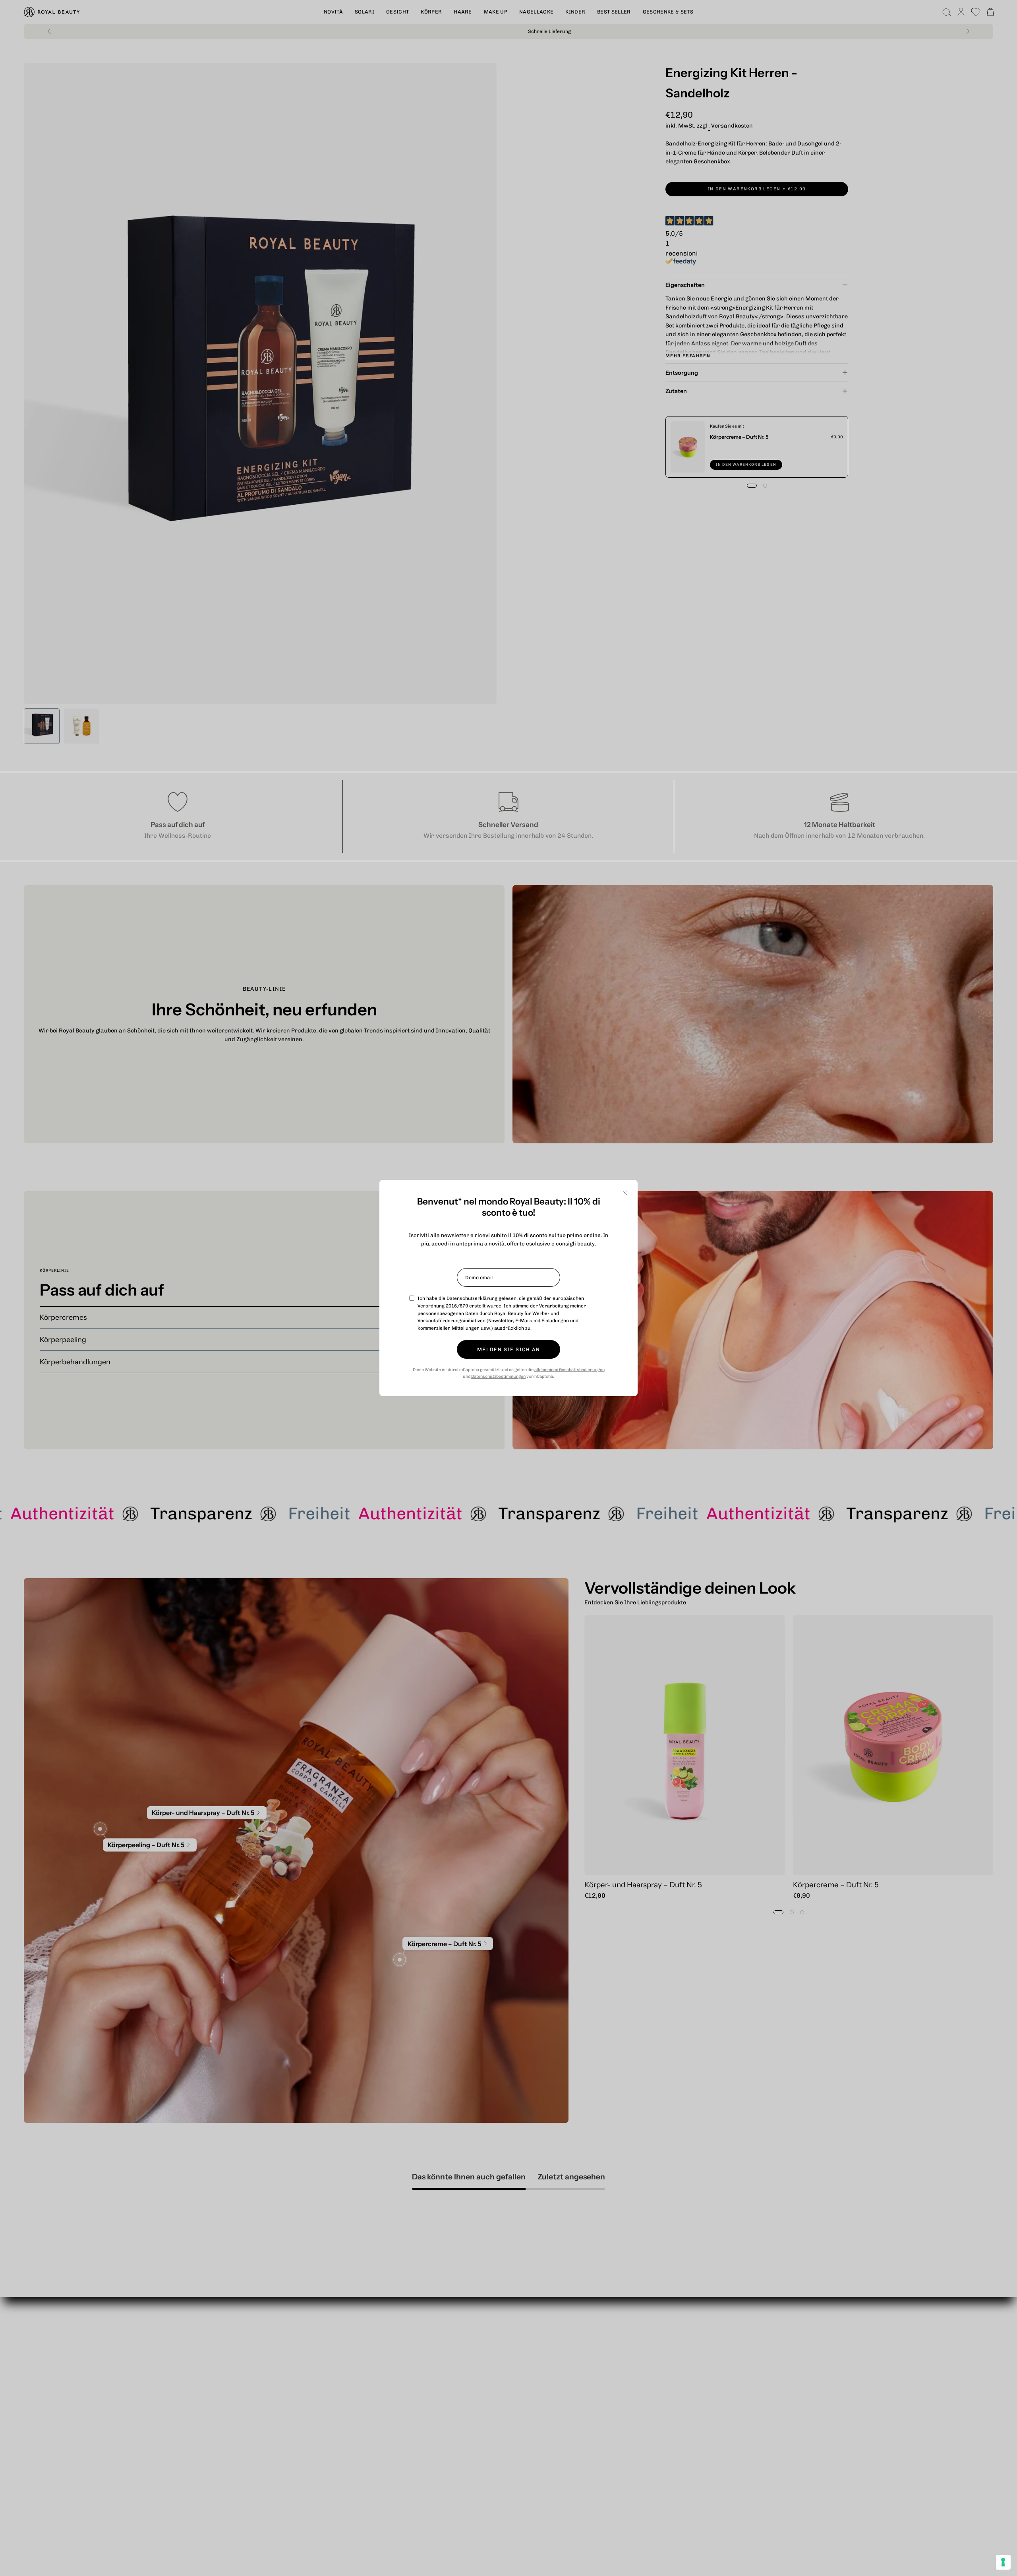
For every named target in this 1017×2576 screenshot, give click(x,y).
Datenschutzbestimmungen (498, 1376)
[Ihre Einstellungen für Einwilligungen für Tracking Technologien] (1003, 2562)
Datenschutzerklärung (472, 1298)
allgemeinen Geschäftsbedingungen (569, 1370)
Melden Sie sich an (508, 1349)
